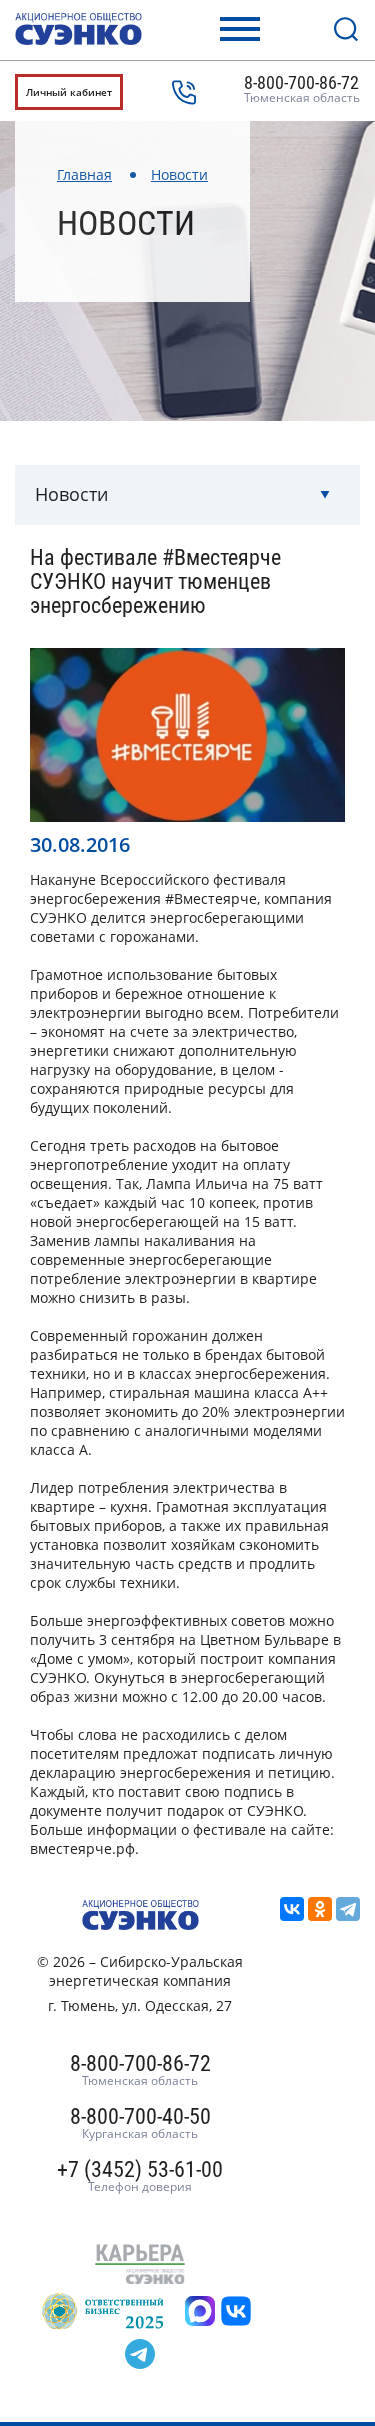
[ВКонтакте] (292, 1909)
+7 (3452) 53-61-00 (140, 2177)
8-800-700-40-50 (140, 2124)
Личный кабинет (69, 92)
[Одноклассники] (320, 1909)
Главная (84, 174)
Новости (179, 174)
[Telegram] (348, 1909)
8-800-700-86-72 (302, 90)
